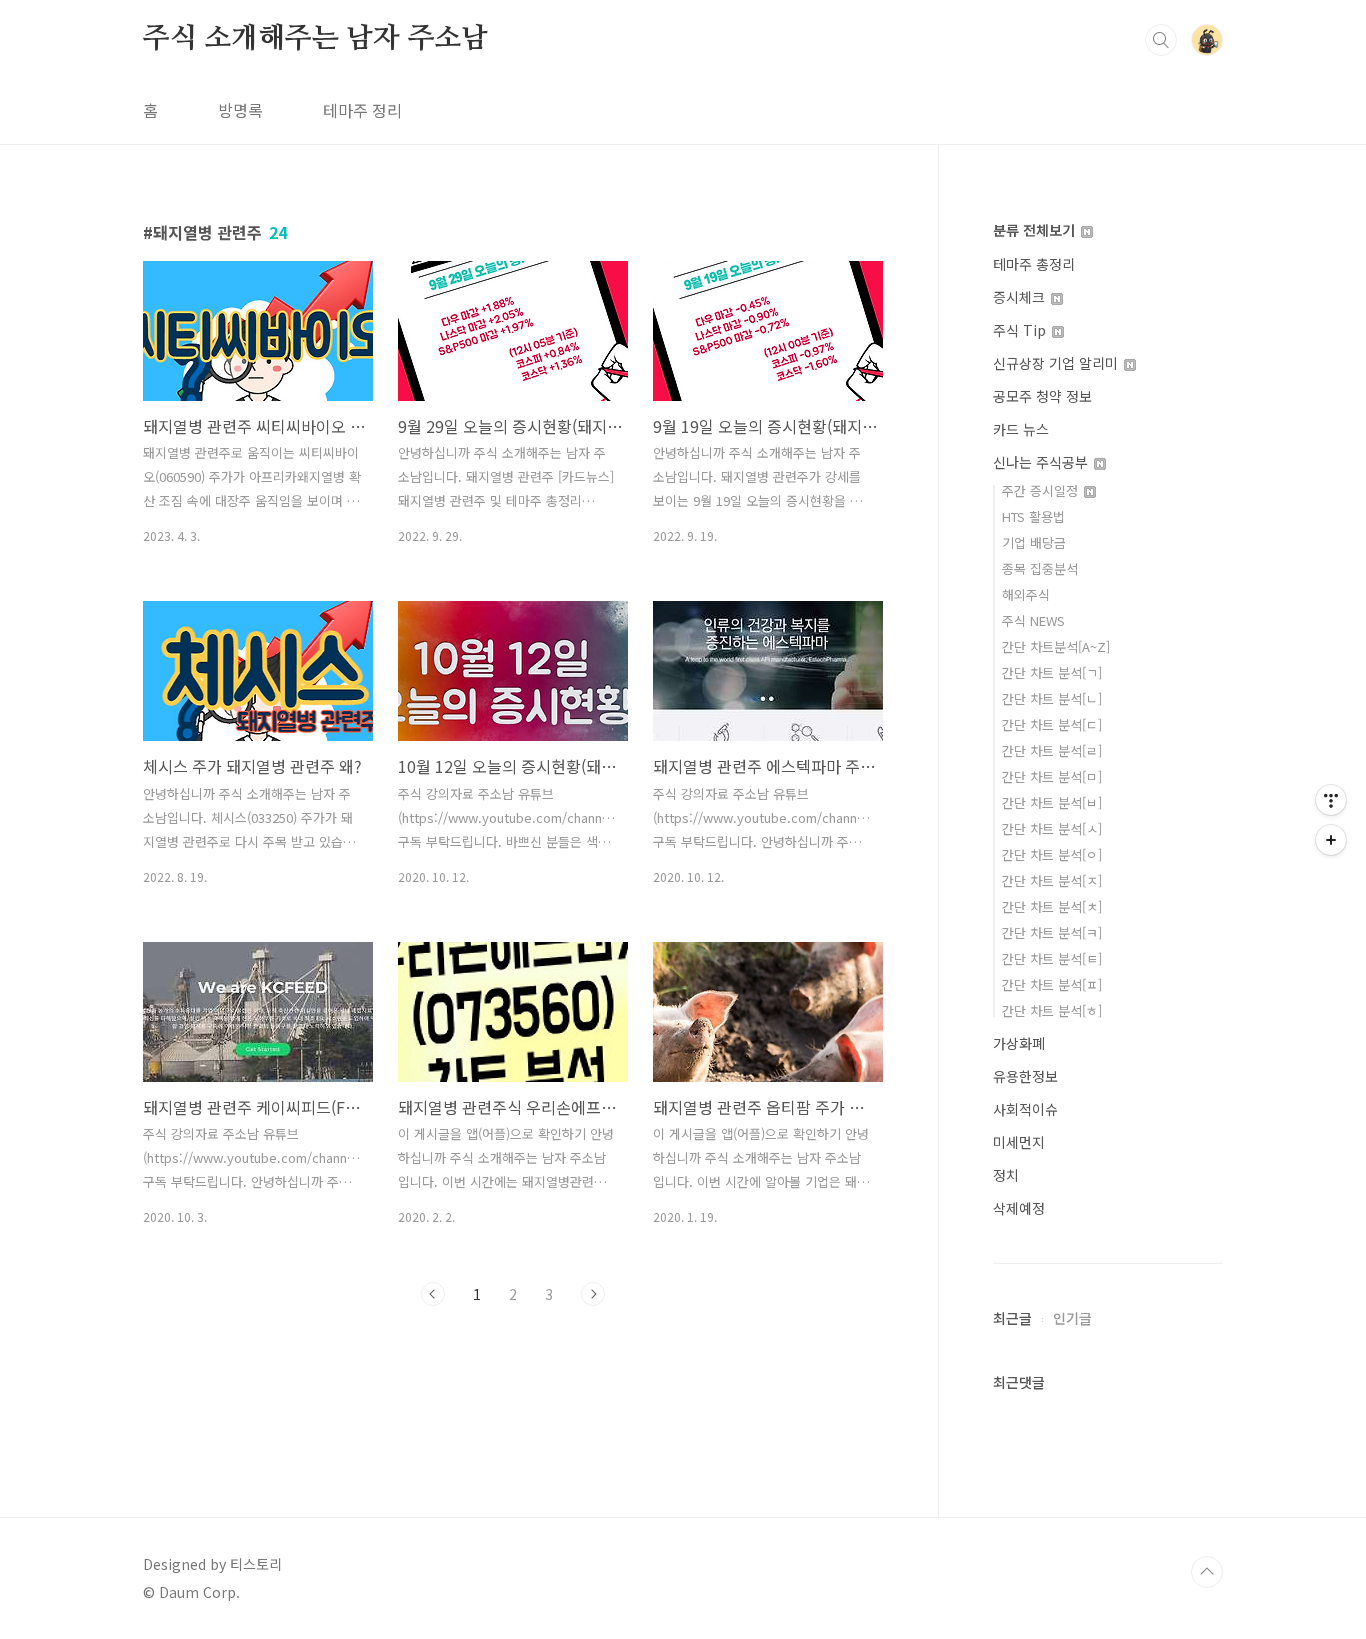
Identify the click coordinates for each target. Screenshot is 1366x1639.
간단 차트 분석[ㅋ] (1052, 932)
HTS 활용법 (1033, 516)
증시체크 (1021, 297)
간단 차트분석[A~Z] (1056, 646)
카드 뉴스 (1021, 429)
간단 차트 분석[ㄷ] (1052, 724)
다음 (593, 1294)
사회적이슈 (1025, 1109)
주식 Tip (1021, 330)
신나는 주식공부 (1042, 462)
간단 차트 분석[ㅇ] (1052, 854)
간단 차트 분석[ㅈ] (1052, 880)
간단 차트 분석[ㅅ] (1052, 828)
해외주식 (1026, 594)
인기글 (1072, 1318)
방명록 (240, 110)
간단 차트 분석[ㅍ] (1052, 984)
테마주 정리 (362, 110)
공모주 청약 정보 (1042, 396)
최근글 (1012, 1318)
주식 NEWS (1033, 620)
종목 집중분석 (1040, 568)
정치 (1006, 1175)
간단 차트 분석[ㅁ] (1052, 776)
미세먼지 (1019, 1142)
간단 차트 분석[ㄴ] (1052, 698)
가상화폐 (1019, 1043)
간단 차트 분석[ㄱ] (1052, 672)
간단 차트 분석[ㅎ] (1052, 1010)
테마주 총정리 (1034, 264)
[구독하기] (1331, 840)
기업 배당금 (1034, 542)
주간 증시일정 (1042, 490)
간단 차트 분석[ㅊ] (1052, 906)
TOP (1207, 1572)
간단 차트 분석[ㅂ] (1052, 802)
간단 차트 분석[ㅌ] (1052, 958)
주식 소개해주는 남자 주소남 (315, 39)
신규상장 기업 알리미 (1057, 363)
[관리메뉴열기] (1331, 800)
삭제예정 (1019, 1208)
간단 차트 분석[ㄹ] (1052, 750)
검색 (1161, 40)
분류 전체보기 (1036, 230)
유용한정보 (1025, 1076)
